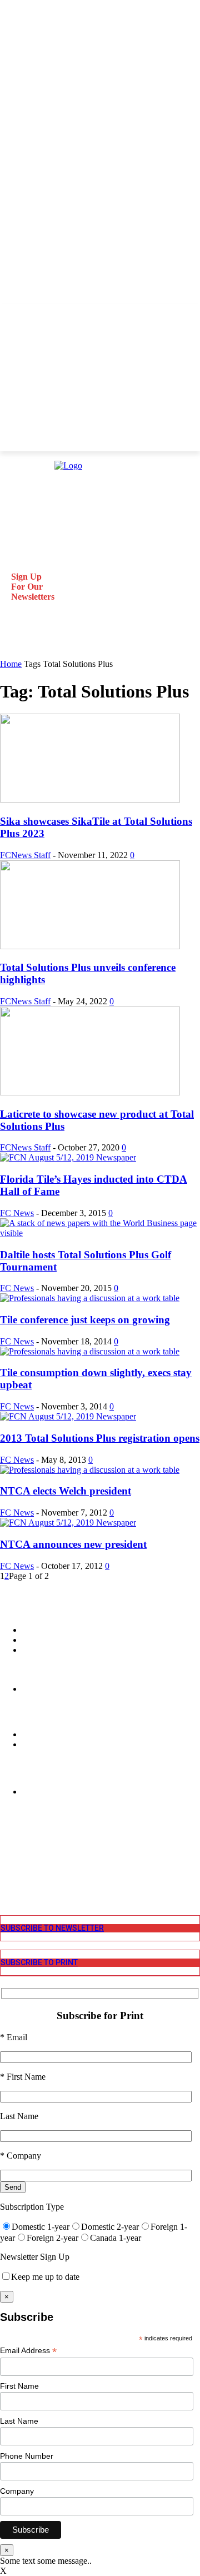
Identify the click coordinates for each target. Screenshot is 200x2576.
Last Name (19, 2421)
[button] (13, 644)
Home (11, 664)
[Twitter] (7, 1869)
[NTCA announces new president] (68, 1523)
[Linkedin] (7, 1859)
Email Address (28, 2351)
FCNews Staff (25, 855)
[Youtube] (7, 1880)
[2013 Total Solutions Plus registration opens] (68, 1416)
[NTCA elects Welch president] (90, 1470)
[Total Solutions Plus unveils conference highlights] (90, 946)
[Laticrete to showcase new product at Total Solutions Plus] (90, 1092)
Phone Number (27, 2456)
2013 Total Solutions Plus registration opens (100, 1438)
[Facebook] (7, 1839)
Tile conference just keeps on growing (85, 1320)
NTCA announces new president (73, 1544)
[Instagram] (7, 1849)
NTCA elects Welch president (66, 1491)
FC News (17, 1213)
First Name (19, 2386)
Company (17, 2491)
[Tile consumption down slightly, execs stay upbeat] (90, 1351)
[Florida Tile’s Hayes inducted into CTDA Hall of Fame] (68, 1157)
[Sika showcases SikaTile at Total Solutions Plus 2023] (90, 799)
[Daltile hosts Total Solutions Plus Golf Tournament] (100, 1233)
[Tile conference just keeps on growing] (90, 1298)
